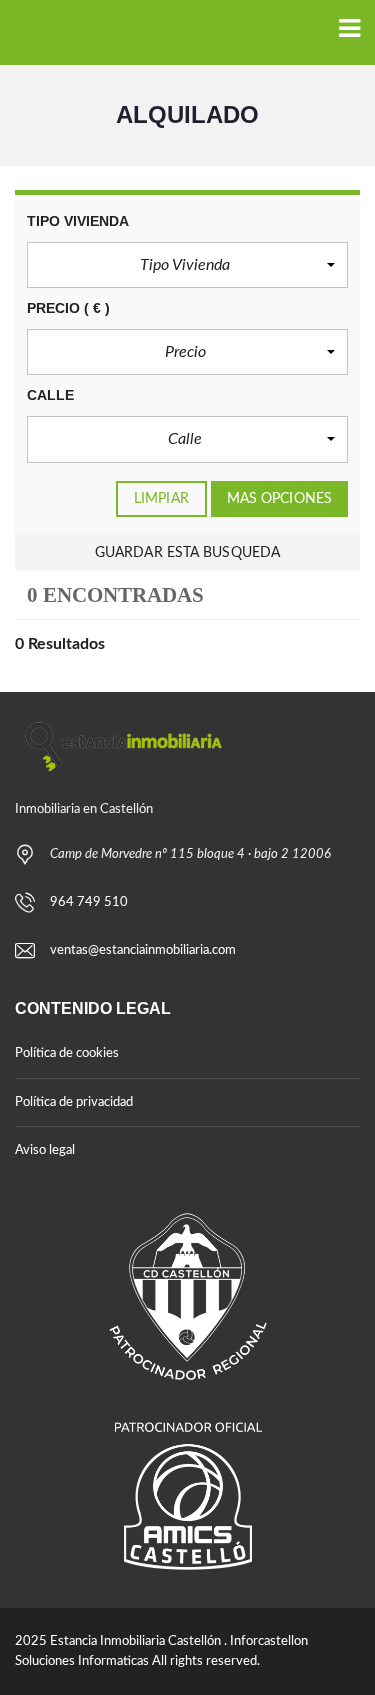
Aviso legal (45, 1150)
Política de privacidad (74, 1102)
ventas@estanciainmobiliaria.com (143, 950)
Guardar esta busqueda (187, 553)
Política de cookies (67, 1053)
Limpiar (161, 499)
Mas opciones (279, 499)
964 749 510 (89, 902)
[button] (187, 265)
